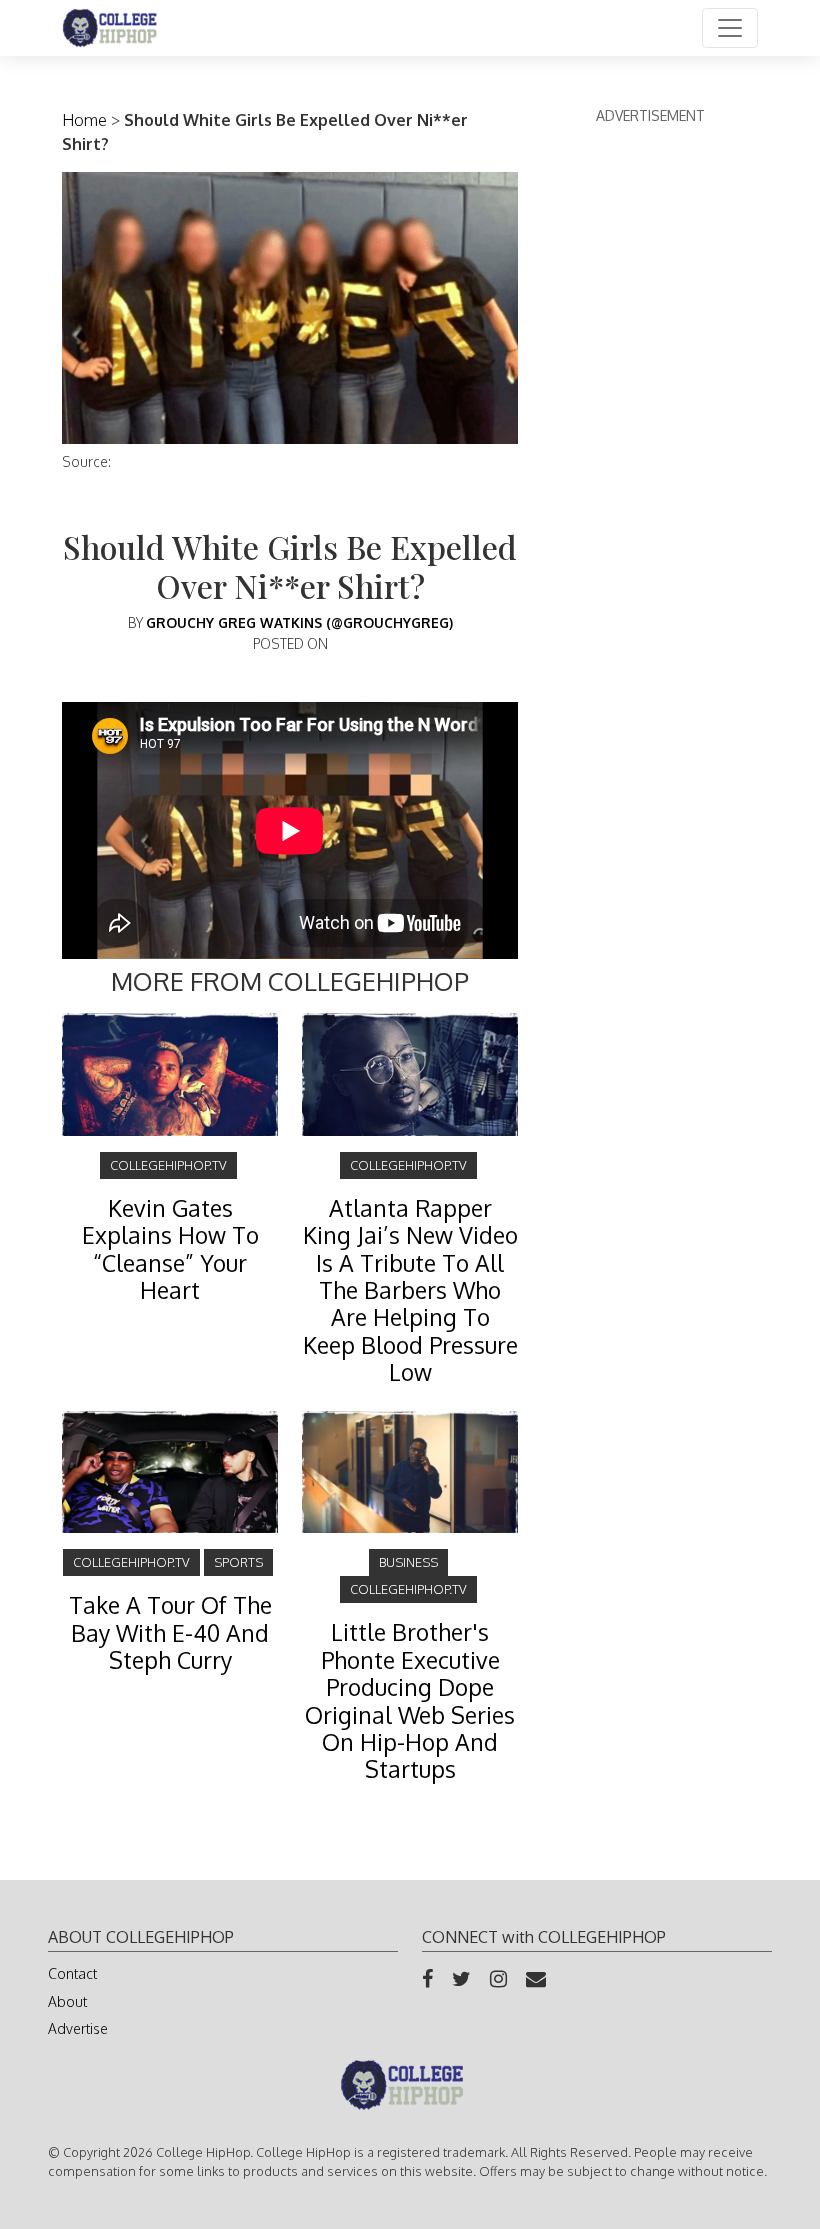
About (67, 2001)
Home (84, 120)
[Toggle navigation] (730, 28)
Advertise (78, 2028)
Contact (72, 1973)
